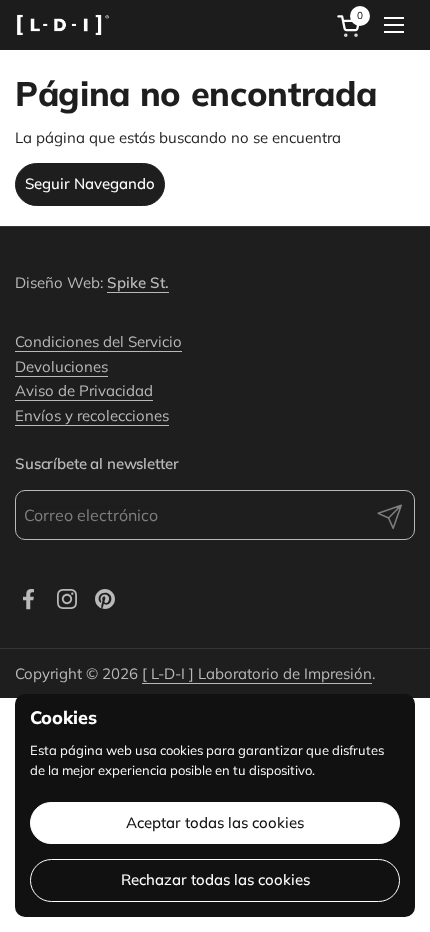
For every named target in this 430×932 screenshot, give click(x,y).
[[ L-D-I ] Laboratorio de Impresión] (63, 25)
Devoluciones (61, 366)
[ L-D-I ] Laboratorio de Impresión (257, 673)
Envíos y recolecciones (92, 415)
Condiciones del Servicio (98, 341)
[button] (352, 25)
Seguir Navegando (90, 183)
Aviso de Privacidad (84, 390)
